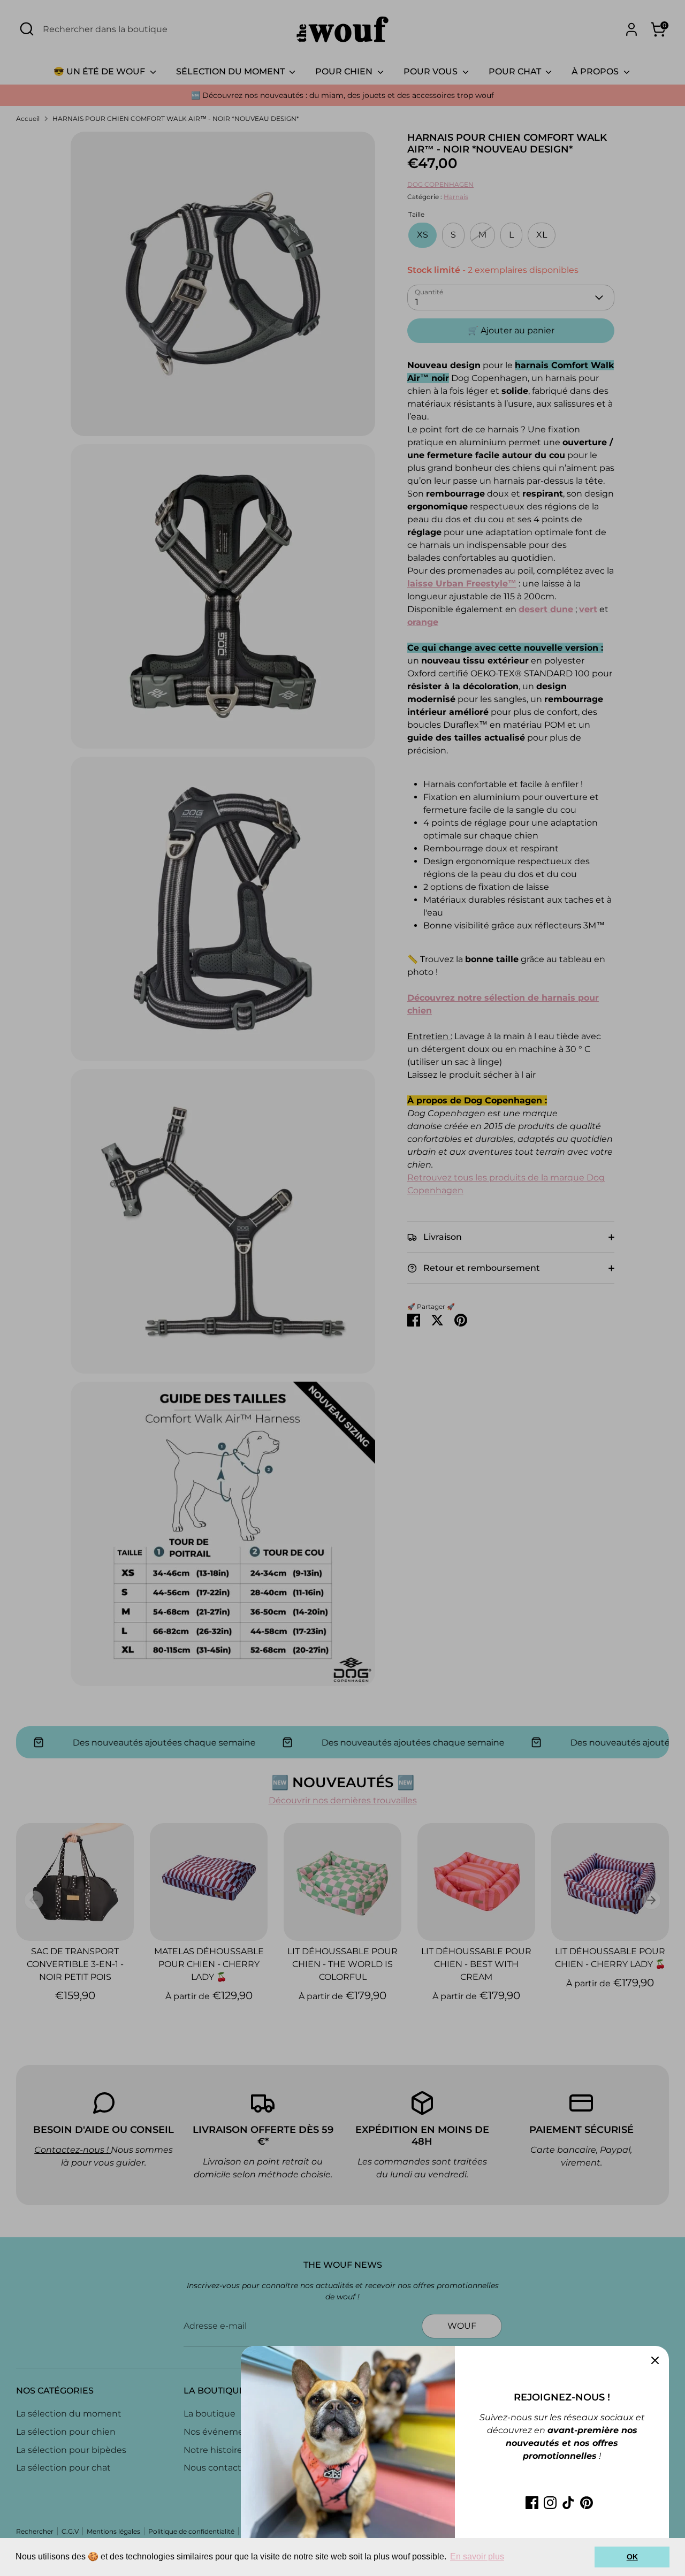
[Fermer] (655, 2360)
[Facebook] (532, 2503)
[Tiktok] (568, 2503)
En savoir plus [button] (477, 2556)
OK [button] (632, 2557)
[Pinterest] (587, 2503)
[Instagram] (550, 2503)
